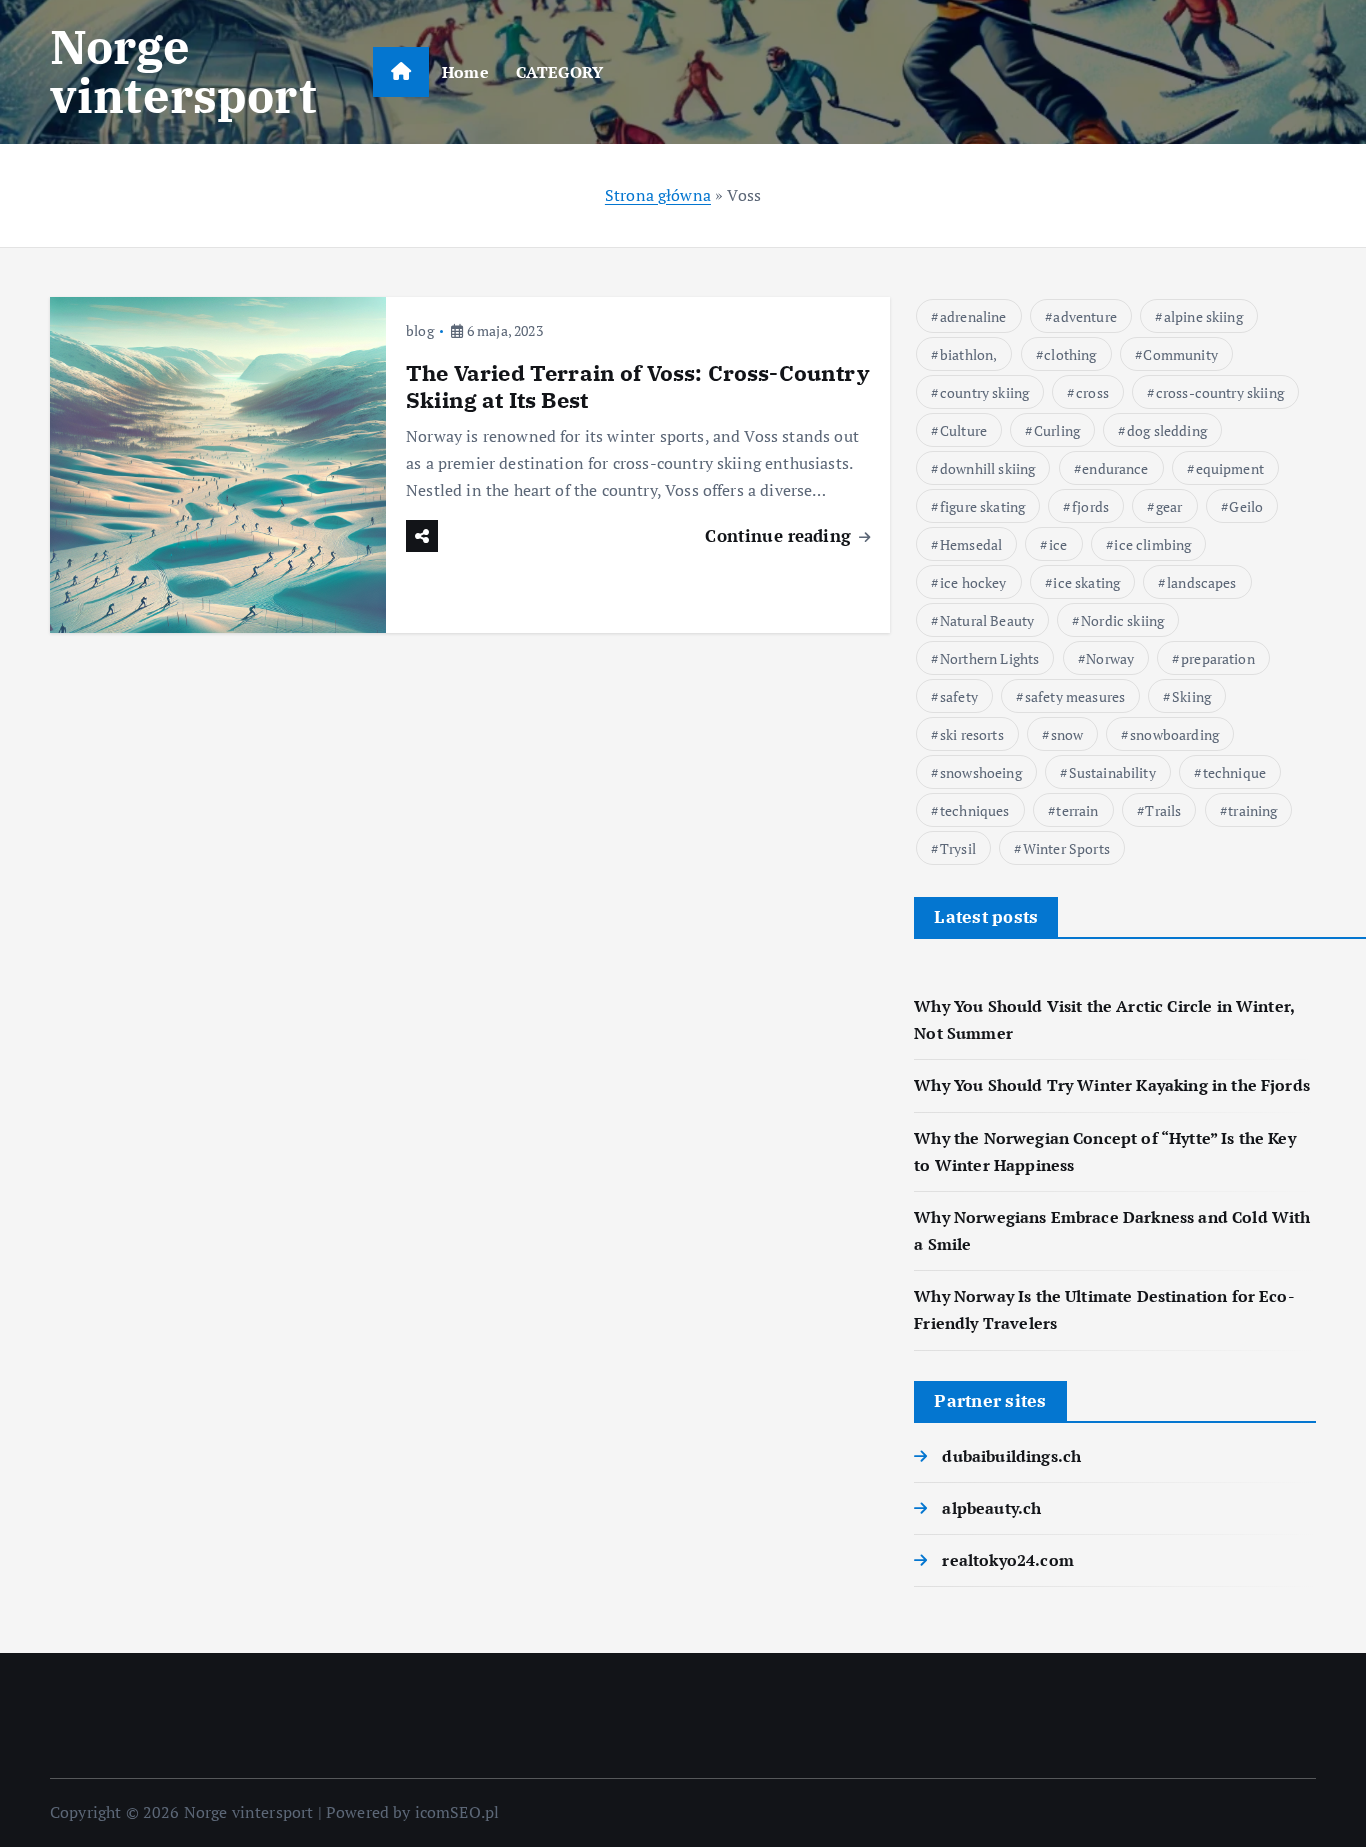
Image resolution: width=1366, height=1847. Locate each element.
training (1252, 810)
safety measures (1075, 696)
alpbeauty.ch (991, 1508)
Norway (1110, 658)
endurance (1115, 468)
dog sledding (1167, 430)
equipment (1230, 468)
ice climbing (1152, 544)
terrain (1077, 810)
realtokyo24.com (1007, 1560)
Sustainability (1112, 772)
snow (1067, 734)
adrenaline (973, 316)
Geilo (1246, 506)
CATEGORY (559, 72)
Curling (1057, 430)
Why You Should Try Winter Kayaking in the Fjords (1112, 1085)
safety (959, 696)
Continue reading (780, 535)
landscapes (1202, 582)
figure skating (982, 506)
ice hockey (973, 582)
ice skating (1086, 582)
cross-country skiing (1220, 392)
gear (1169, 506)
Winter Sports (1066, 848)
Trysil (958, 848)
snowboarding (1174, 734)
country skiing (984, 392)
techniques (975, 810)
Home (465, 72)
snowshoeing (981, 772)
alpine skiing (1203, 316)
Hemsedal (971, 544)
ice (1058, 544)
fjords (1090, 506)
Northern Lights (989, 658)
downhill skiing (987, 468)
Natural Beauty (987, 620)
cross (1092, 392)
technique (1234, 772)
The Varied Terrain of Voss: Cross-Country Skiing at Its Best (638, 386)
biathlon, (968, 354)
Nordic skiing (1122, 620)
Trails (1163, 810)
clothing (1070, 354)
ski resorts (972, 734)
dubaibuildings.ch (1011, 1456)
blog (420, 330)
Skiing (1191, 696)
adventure (1084, 316)
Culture (963, 430)
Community (1180, 354)
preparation (1218, 658)
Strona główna (658, 195)
